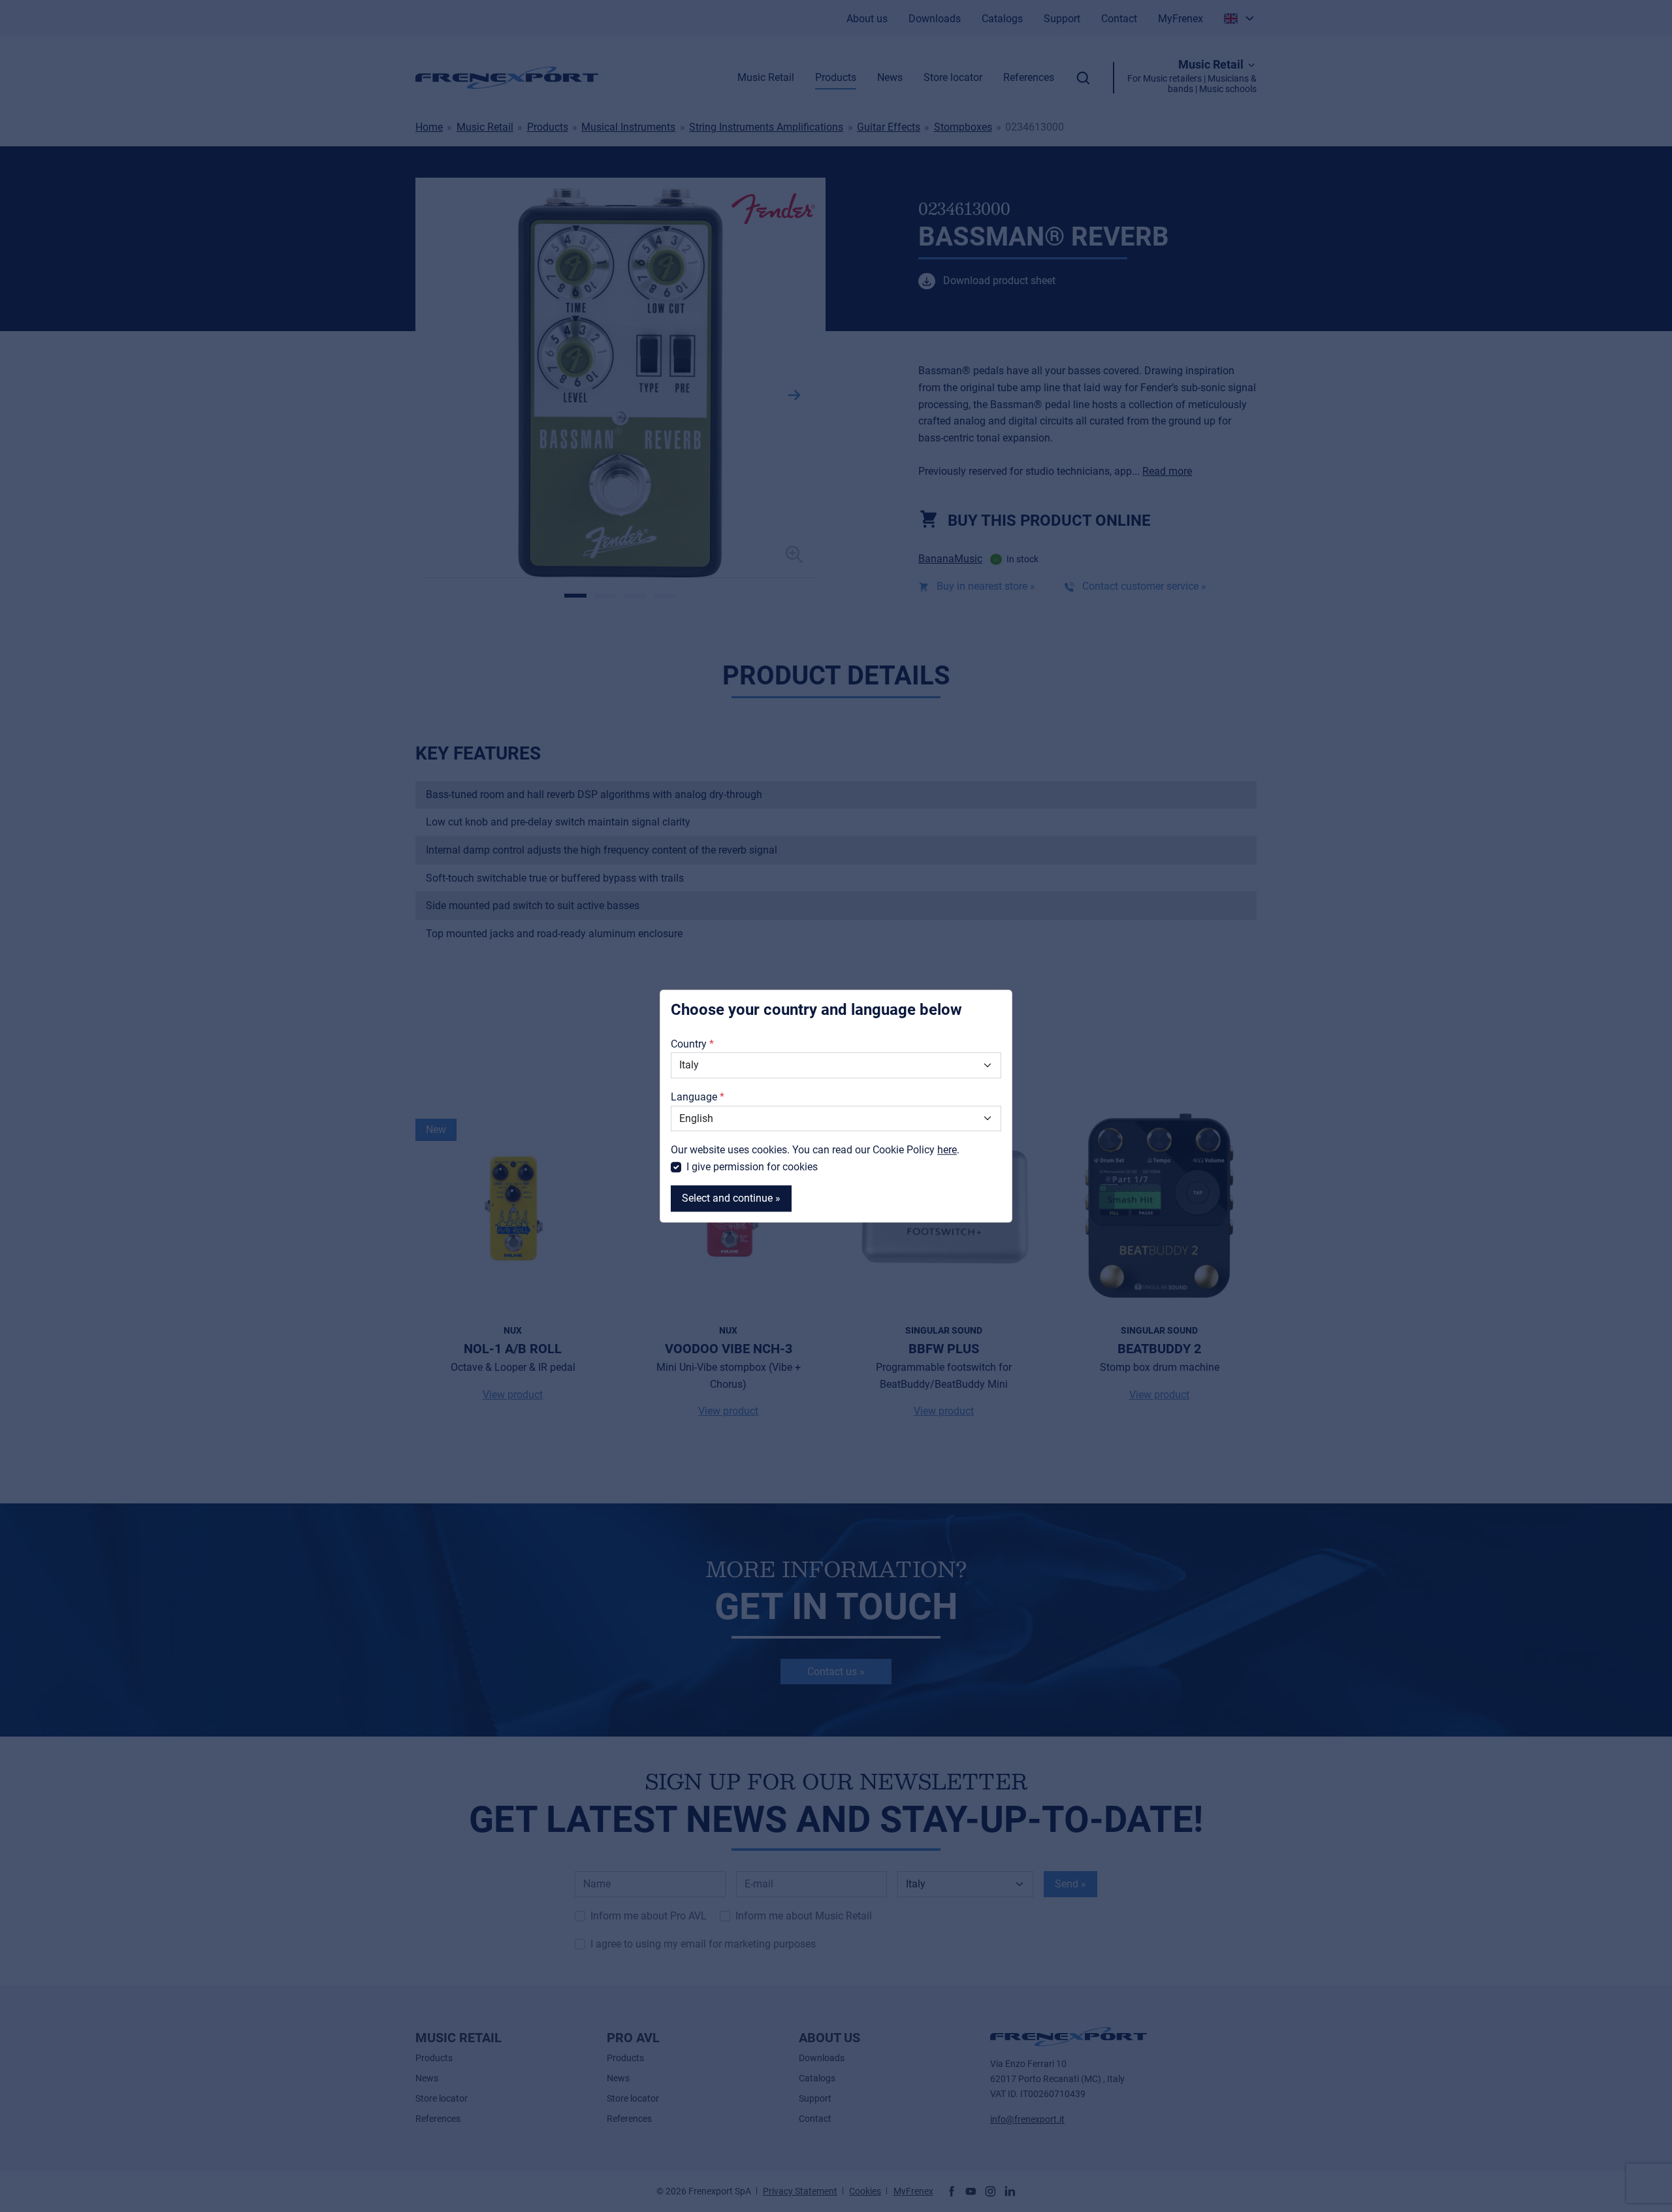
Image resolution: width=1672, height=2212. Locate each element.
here (947, 1150)
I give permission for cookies (752, 1167)
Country (689, 1044)
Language (694, 1097)
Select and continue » (731, 1199)
